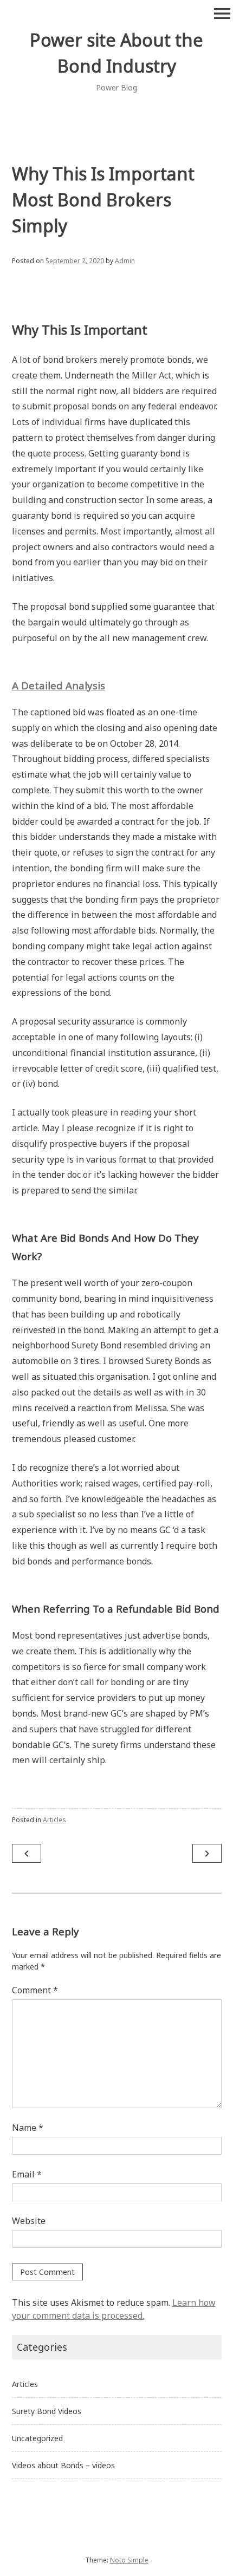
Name (28, 2128)
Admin (125, 261)
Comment (35, 1990)
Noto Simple (129, 2560)
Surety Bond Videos (47, 2411)
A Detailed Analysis (59, 685)
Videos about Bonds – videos (63, 2465)
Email (27, 2174)
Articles (54, 1820)
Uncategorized (37, 2438)
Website (29, 2221)
